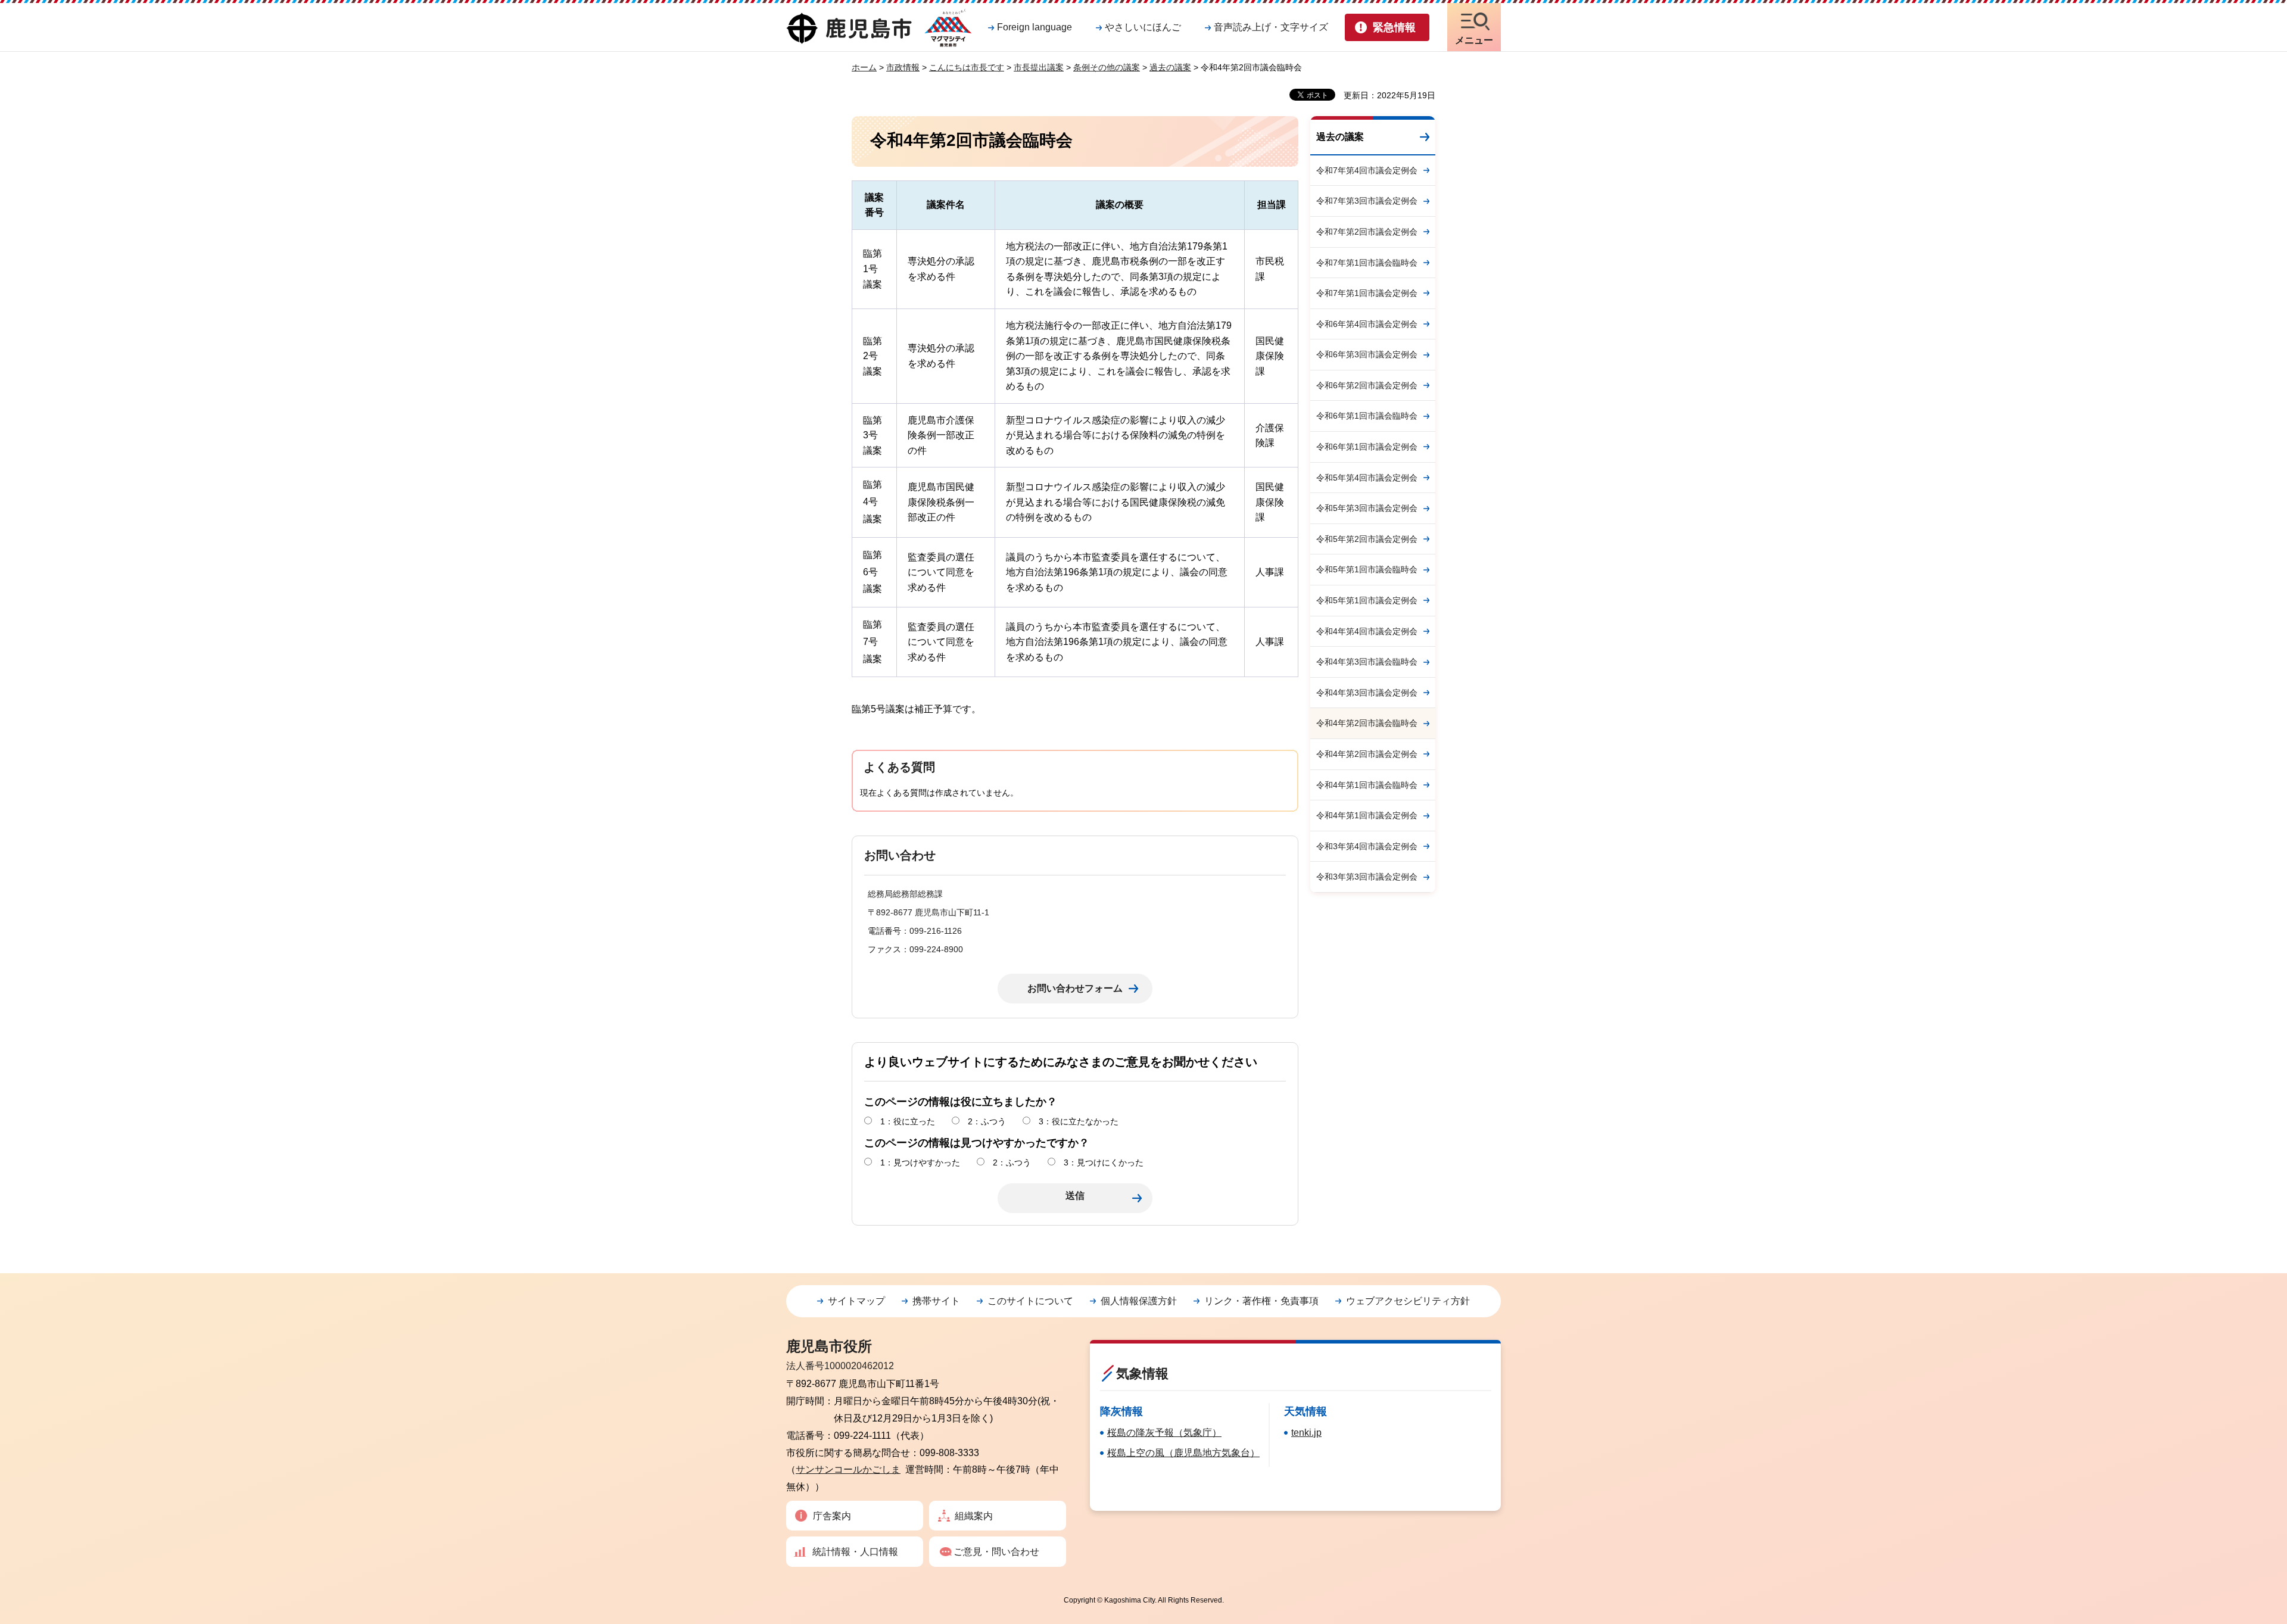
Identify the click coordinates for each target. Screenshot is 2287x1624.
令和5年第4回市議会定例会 (1367, 478)
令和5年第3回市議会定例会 (1367, 508)
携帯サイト (936, 1301)
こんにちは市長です (967, 67)
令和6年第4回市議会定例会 (1367, 324)
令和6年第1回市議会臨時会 (1367, 416)
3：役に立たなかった (1079, 1121)
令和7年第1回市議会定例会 (1367, 293)
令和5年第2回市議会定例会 (1367, 539)
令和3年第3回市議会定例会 (1367, 877)
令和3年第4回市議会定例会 (1367, 846)
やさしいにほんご (1143, 27)
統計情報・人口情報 (855, 1552)
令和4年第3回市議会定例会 (1367, 693)
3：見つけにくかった (1104, 1162)
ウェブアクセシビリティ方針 (1408, 1301)
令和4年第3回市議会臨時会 (1367, 662)
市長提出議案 (1039, 67)
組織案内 (974, 1516)
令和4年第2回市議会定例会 (1367, 754)
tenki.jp (1306, 1433)
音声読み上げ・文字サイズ (1271, 27)
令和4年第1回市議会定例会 (1367, 815)
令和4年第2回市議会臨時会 (1367, 723)
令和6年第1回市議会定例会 (1367, 447)
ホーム (864, 67)
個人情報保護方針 (1139, 1301)
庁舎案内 (832, 1516)
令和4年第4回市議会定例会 (1367, 631)
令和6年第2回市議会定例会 (1367, 385)
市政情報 (903, 67)
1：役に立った (908, 1121)
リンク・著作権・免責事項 (1261, 1301)
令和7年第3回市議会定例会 (1367, 201)
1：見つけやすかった (920, 1162)
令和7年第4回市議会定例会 (1367, 170)
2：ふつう (987, 1121)
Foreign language (1035, 27)
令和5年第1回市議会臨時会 (1367, 569)
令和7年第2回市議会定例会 (1367, 232)
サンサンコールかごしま (848, 1469)
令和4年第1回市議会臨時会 (1367, 785)
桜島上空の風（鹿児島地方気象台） (1183, 1453)
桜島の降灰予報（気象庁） (1164, 1433)
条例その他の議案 (1107, 67)
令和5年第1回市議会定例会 (1367, 600)
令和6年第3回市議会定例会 (1367, 354)
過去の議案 (1170, 67)
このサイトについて (1030, 1301)
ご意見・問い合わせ (996, 1552)
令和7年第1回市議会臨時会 (1367, 263)
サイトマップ (856, 1301)
